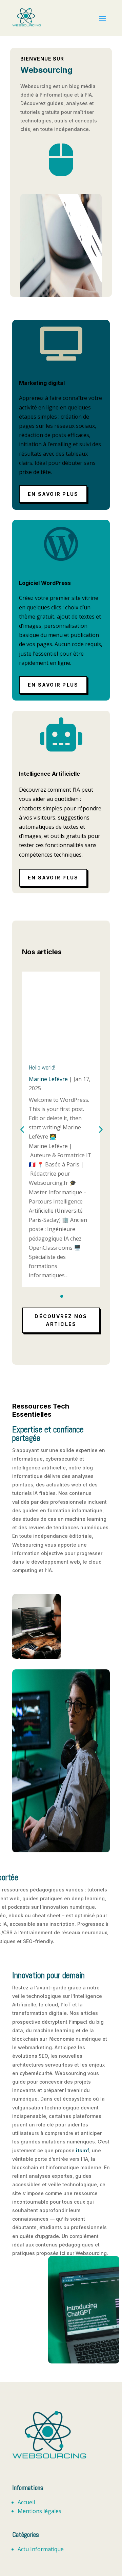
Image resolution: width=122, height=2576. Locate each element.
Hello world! (42, 1067)
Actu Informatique (41, 2549)
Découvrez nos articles (61, 1320)
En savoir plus (53, 494)
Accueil (26, 2502)
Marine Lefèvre (48, 1079)
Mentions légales (39, 2511)
